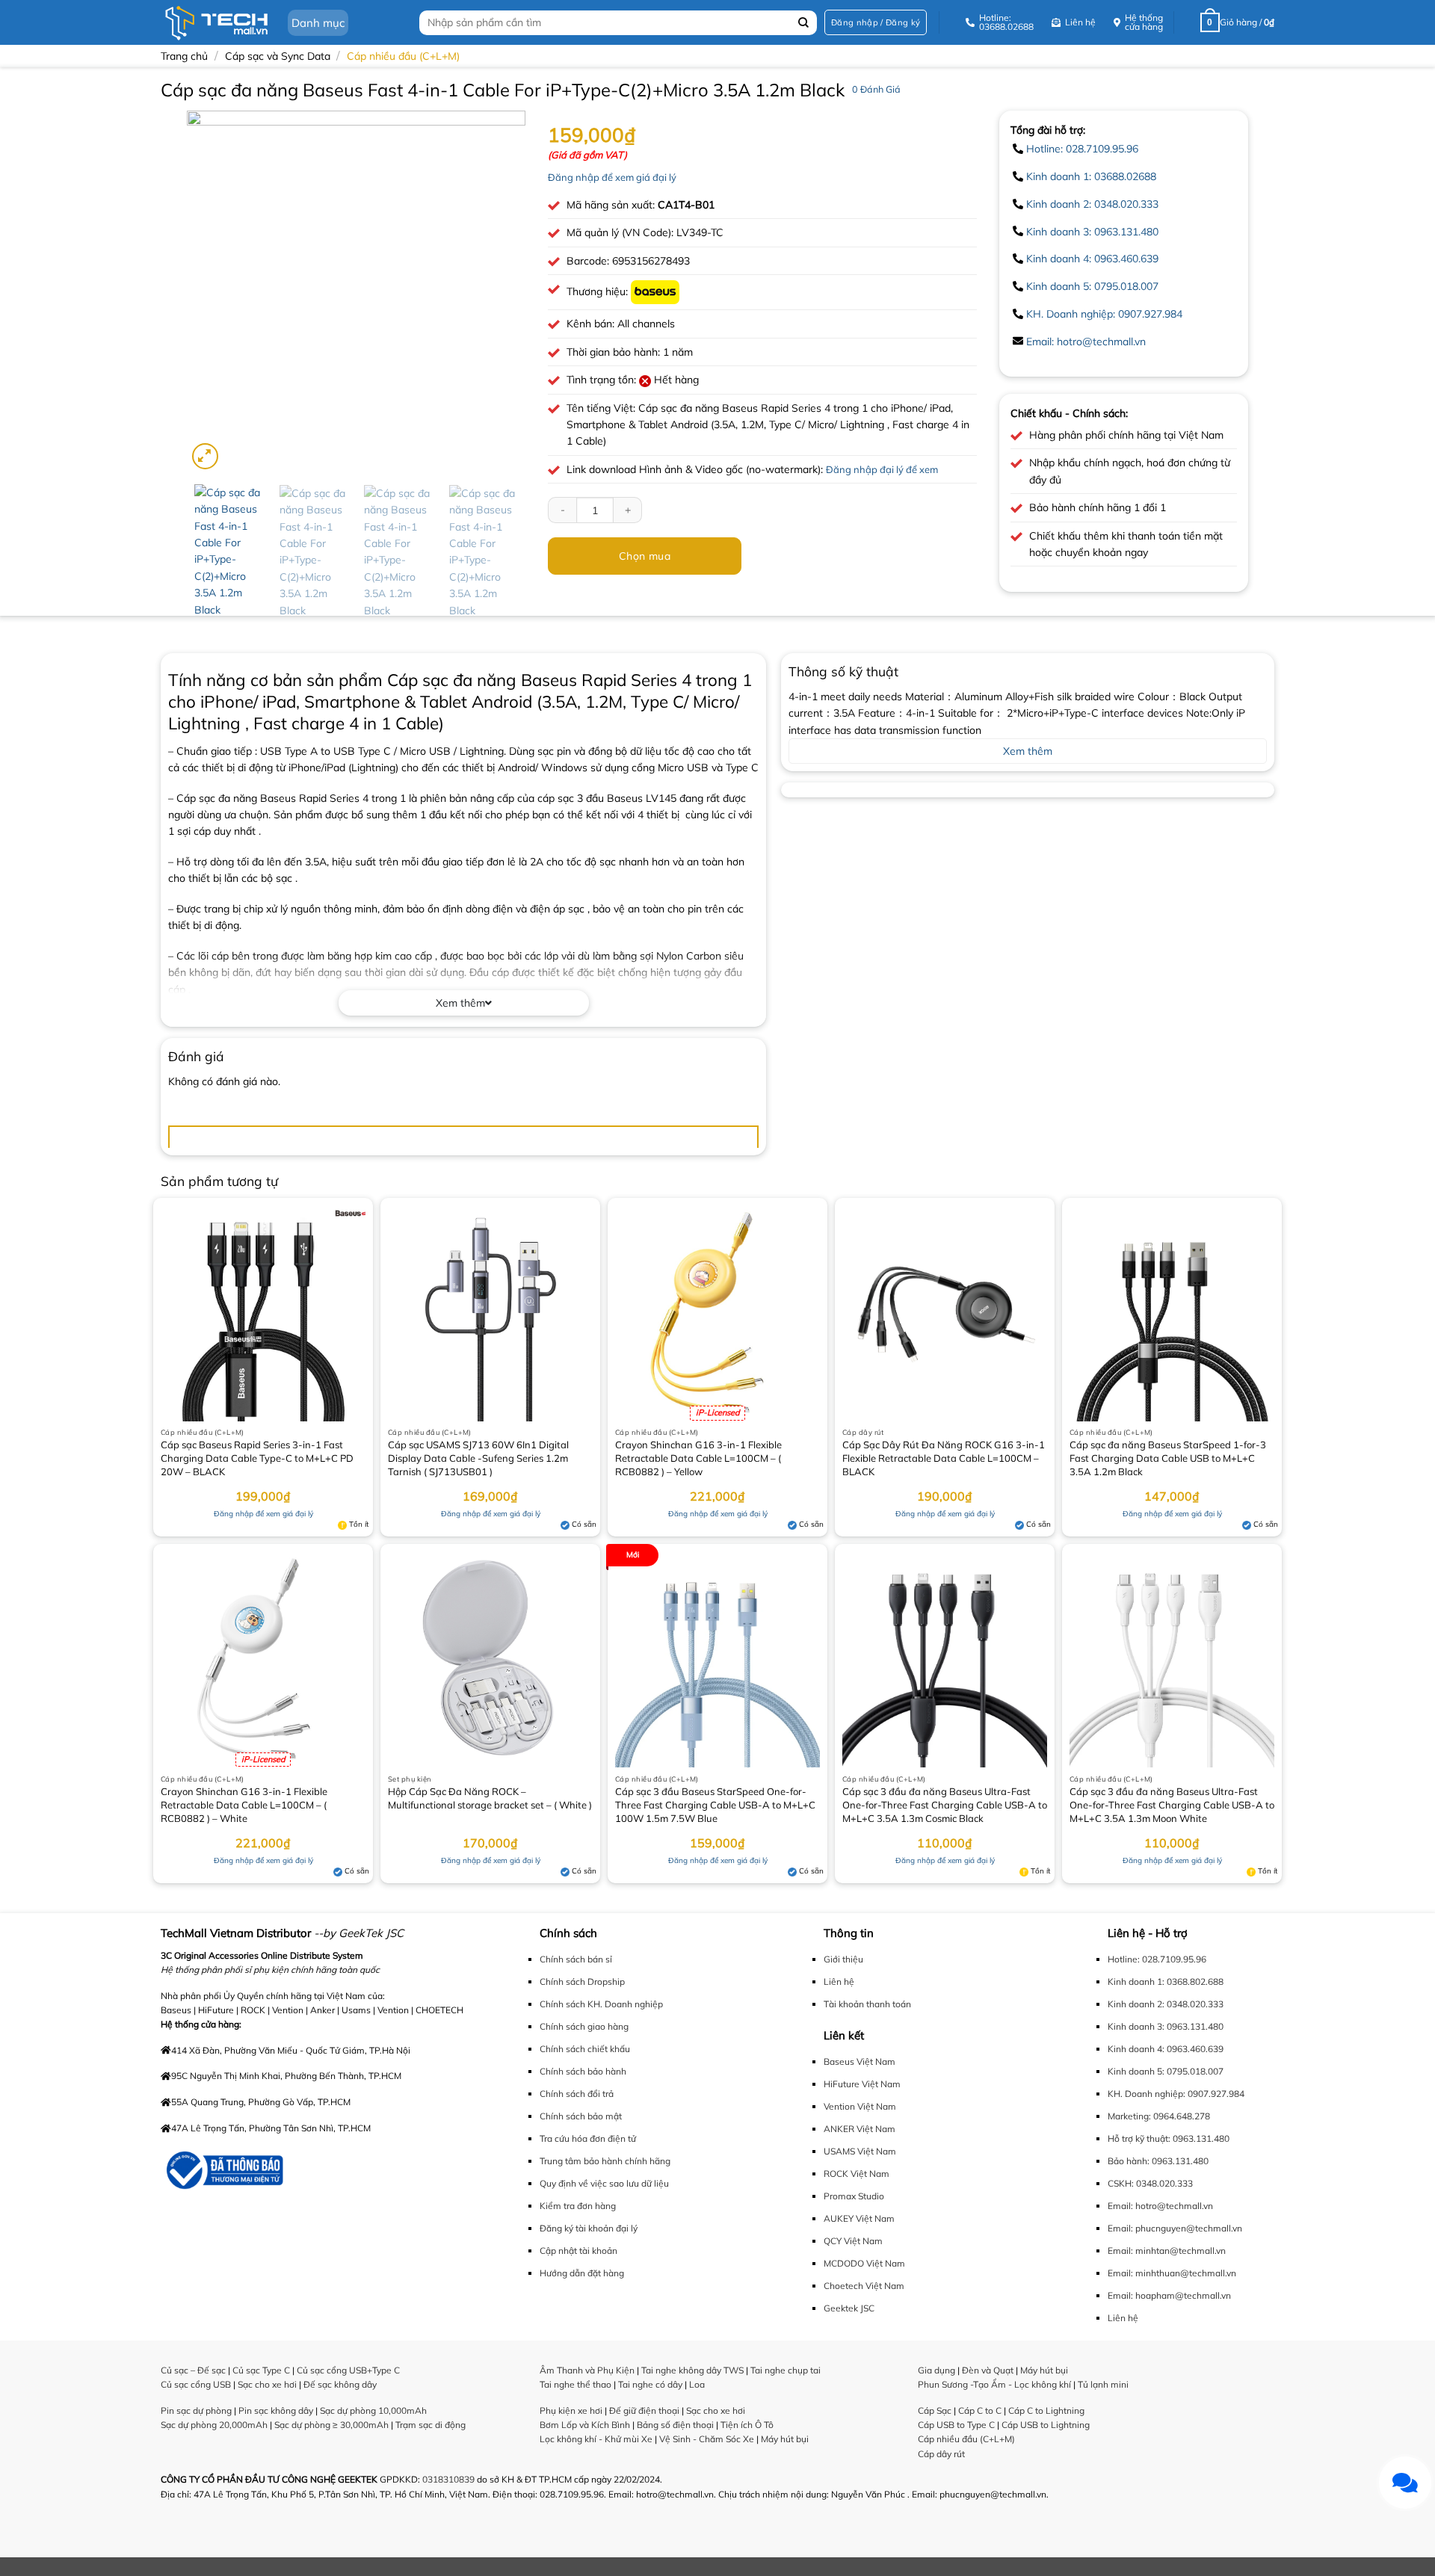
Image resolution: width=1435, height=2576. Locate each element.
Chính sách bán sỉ (576, 1959)
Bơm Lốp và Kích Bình (585, 2425)
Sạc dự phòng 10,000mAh (373, 2410)
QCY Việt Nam (853, 2241)
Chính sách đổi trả (577, 2094)
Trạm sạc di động (430, 2425)
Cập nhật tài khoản (578, 2251)
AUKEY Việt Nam (859, 2218)
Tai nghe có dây (650, 2384)
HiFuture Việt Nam (862, 2084)
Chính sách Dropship (582, 1982)
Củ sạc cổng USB (196, 2384)
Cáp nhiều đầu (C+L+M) (403, 56)
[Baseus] (655, 291)
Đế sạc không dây (340, 2384)
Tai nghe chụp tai (786, 2370)
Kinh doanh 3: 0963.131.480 (1092, 232)
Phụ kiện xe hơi (571, 2410)
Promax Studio (854, 2196)
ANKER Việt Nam (860, 2129)
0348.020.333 (1164, 2183)
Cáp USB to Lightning (1046, 2425)
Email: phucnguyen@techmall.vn (1175, 2228)
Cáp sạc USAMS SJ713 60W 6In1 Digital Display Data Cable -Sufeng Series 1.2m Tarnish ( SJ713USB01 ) (478, 1458)
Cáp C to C (980, 2410)
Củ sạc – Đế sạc (193, 2370)
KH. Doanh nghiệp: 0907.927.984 (1104, 314)
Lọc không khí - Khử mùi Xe (596, 2439)
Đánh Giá (876, 89)
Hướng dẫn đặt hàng (582, 2273)
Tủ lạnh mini (1103, 2384)
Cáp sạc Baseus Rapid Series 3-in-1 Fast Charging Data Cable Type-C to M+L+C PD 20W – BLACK (257, 1458)
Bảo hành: (1129, 2161)
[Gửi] (804, 23)
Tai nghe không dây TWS (692, 2370)
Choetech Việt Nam (864, 2286)
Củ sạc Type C (261, 2370)
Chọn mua (645, 556)
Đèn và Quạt (988, 2370)
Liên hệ (839, 1982)
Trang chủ (184, 56)
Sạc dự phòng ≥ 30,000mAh (331, 2425)
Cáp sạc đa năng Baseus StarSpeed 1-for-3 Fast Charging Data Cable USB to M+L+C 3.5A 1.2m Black (1168, 1458)
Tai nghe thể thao (575, 2384)
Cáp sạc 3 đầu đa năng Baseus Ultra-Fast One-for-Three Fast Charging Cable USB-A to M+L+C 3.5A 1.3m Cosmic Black (945, 1805)
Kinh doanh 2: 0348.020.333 (1092, 204)
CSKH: (1121, 2183)
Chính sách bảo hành (583, 2071)
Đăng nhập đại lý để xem (882, 469)
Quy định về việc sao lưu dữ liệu (604, 2183)
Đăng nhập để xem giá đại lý (612, 177)
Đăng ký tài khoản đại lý (589, 2228)
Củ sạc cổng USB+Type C (348, 2370)
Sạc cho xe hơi (267, 2384)
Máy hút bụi (785, 2439)
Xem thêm (460, 1003)
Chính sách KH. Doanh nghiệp (601, 2004)
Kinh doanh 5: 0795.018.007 (1092, 286)
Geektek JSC (849, 2308)
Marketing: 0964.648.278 (1159, 2116)
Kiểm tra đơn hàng (578, 2206)
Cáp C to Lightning (1046, 2410)
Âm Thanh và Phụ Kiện (587, 2370)
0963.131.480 (1201, 2138)
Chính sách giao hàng (584, 2026)
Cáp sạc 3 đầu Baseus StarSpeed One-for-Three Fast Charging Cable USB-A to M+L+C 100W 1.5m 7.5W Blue (715, 1805)
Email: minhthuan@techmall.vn (1172, 2273)
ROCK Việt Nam (857, 2174)
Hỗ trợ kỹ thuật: (1139, 2138)
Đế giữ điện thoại (644, 2410)
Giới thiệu (843, 1959)
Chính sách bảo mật (581, 2116)
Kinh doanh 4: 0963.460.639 (1092, 259)
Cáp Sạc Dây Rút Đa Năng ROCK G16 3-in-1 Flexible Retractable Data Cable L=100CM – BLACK (944, 1458)
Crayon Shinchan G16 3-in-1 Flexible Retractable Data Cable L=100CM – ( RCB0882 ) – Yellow (698, 1458)
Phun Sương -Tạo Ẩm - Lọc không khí (994, 2384)
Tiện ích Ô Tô (747, 2425)
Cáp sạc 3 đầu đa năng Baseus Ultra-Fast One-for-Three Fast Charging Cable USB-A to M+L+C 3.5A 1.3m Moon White (1172, 1805)
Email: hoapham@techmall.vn (1169, 2295)
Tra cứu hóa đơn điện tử (588, 2138)
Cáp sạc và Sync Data (278, 56)
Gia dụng (936, 2370)
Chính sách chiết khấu (585, 2049)
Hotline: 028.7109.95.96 (1082, 149)
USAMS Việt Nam (860, 2151)
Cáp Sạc (935, 2410)
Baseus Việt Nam (860, 2061)
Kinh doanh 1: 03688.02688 (1091, 176)
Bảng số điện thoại (675, 2425)
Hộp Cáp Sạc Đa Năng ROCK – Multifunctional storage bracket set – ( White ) (490, 1798)
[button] (876, 23)
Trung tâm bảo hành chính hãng (605, 2161)
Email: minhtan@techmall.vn (1167, 2251)
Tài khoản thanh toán (867, 2004)
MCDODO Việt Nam (864, 2263)
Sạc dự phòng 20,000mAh (214, 2425)
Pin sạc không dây (276, 2410)
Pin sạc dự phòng (196, 2410)
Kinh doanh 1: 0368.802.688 (1166, 1982)
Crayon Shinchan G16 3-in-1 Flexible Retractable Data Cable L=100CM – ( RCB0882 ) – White (244, 1805)
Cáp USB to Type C (956, 2425)
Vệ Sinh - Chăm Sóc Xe (707, 2439)
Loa (697, 2384)
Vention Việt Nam (860, 2106)
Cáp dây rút (941, 2454)
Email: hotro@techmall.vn (1086, 342)
